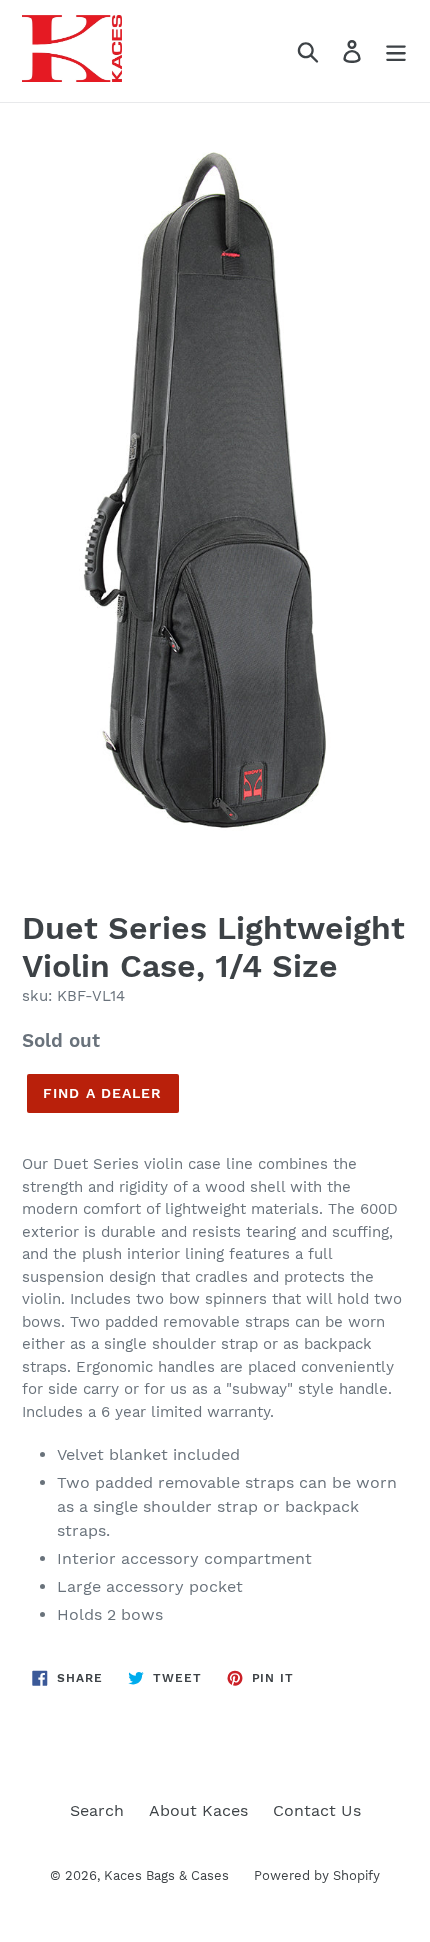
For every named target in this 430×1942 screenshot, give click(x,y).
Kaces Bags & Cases (166, 1875)
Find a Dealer (103, 1093)
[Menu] (396, 51)
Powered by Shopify (317, 1875)
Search (97, 1810)
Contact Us (317, 1810)
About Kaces (198, 1810)
